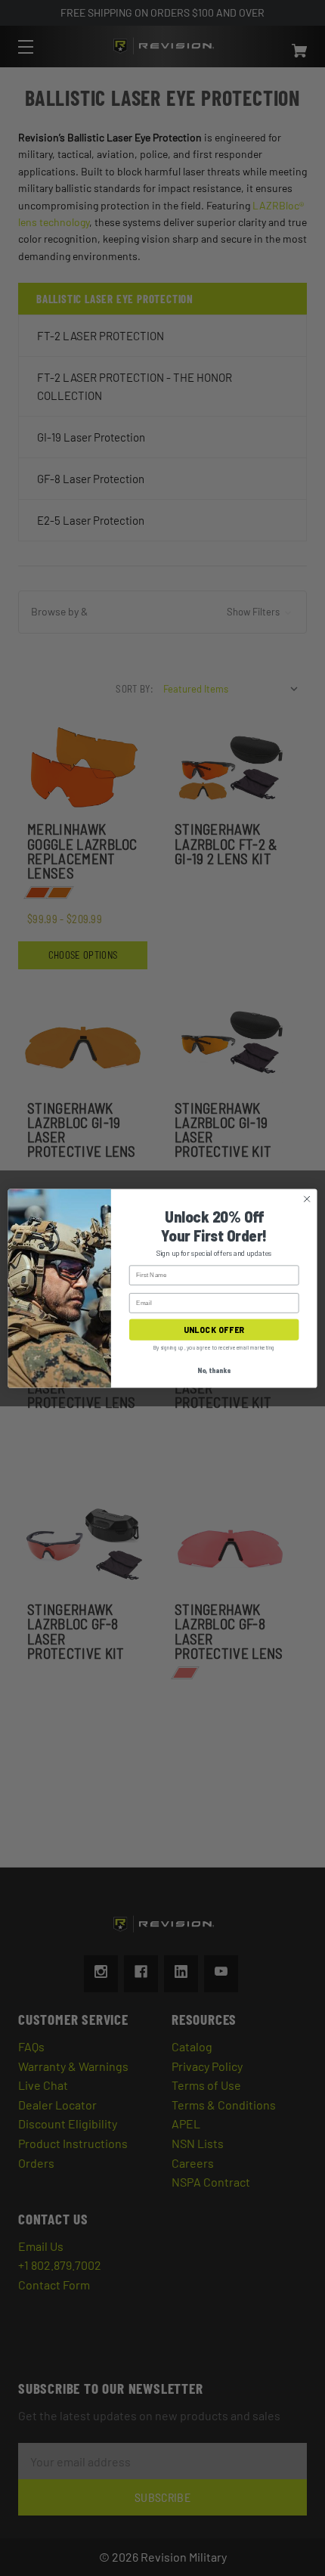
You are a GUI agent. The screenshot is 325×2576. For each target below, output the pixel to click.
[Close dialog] (307, 1198)
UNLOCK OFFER (214, 1330)
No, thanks (214, 1370)
